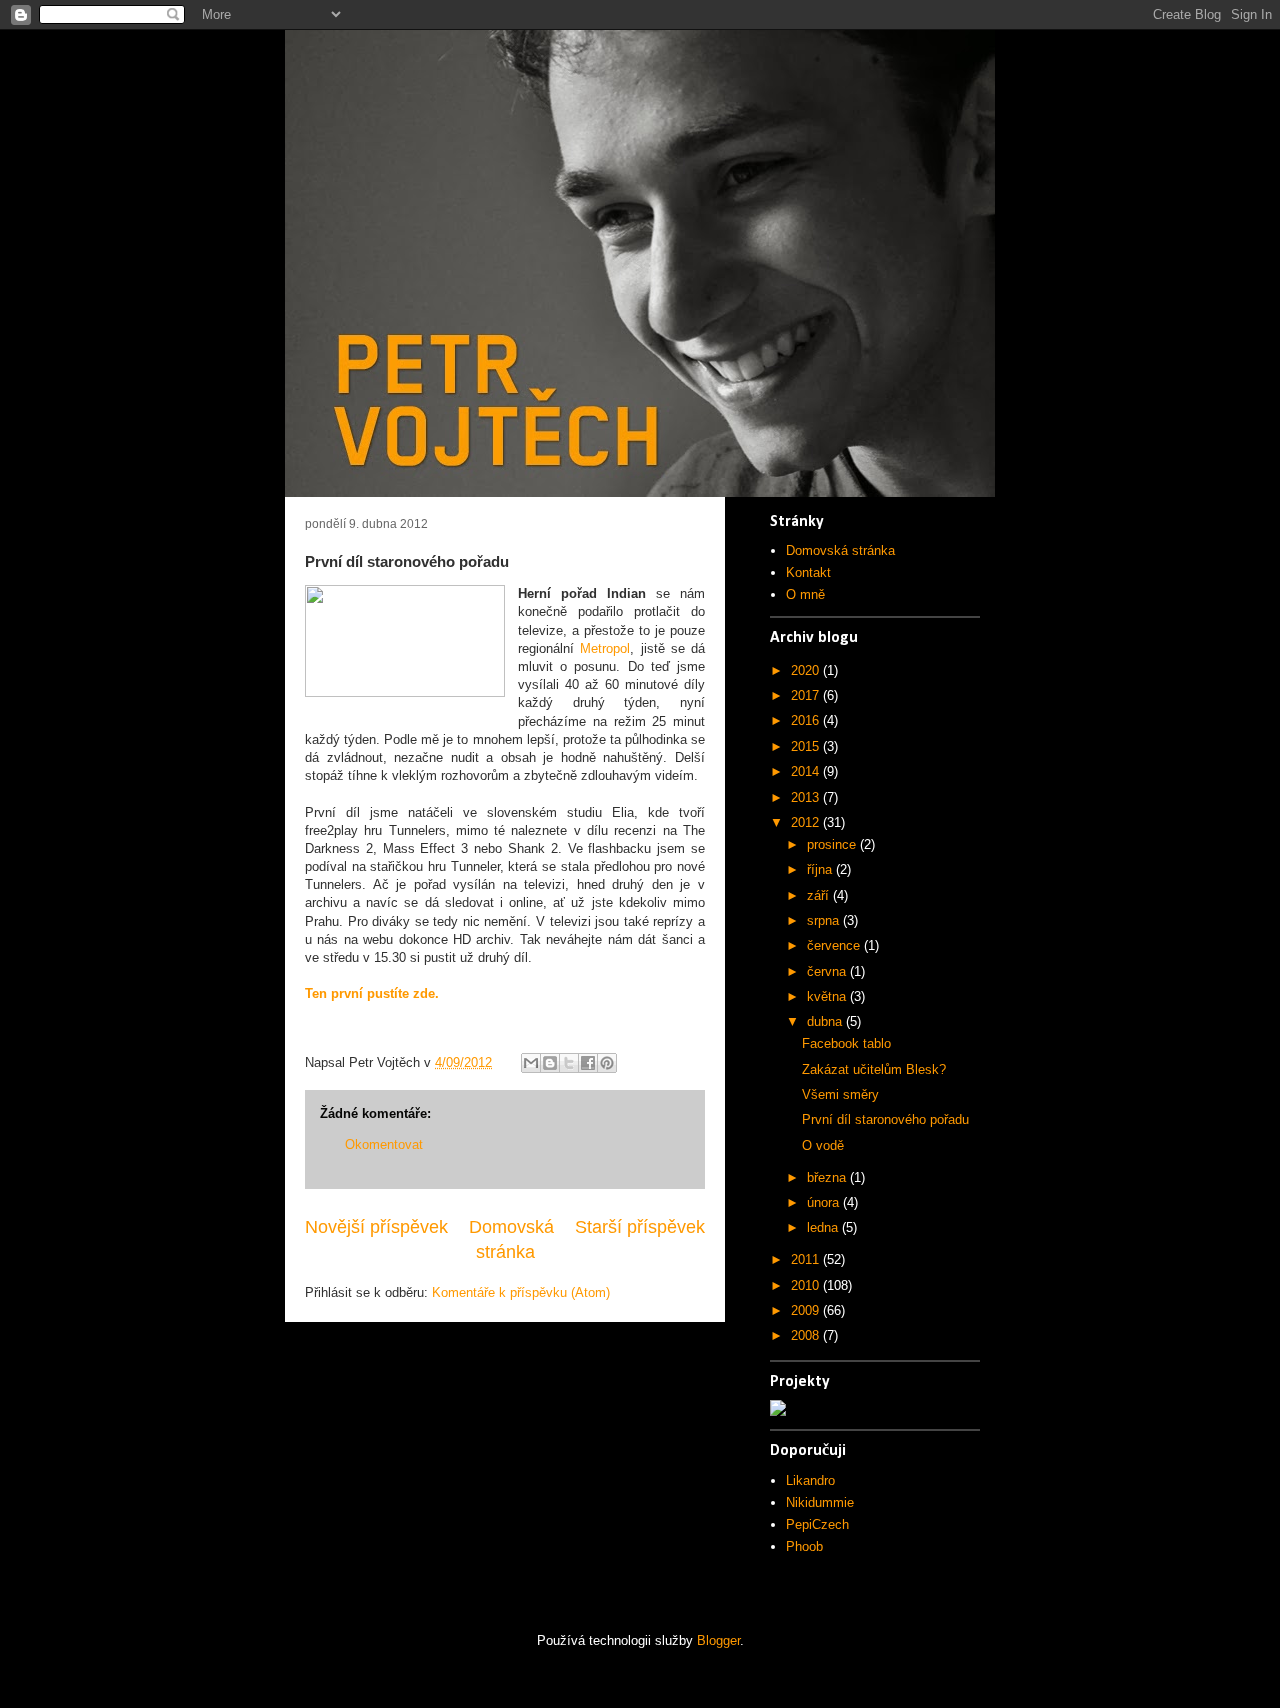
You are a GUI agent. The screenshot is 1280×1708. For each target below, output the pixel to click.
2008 (807, 1335)
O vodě (823, 1145)
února (825, 1202)
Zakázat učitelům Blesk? (874, 1069)
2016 (807, 720)
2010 (807, 1285)
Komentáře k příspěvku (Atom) (521, 1292)
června (828, 971)
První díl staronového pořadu (885, 1119)
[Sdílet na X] (569, 1063)
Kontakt (808, 572)
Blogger (718, 1640)
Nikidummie (820, 1502)
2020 (807, 670)
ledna (824, 1227)
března (828, 1177)
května (828, 996)
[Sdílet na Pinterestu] (607, 1063)
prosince (833, 844)
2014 (807, 771)
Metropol (605, 648)
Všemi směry (840, 1094)
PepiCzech (817, 1524)
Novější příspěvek (376, 1227)
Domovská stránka (840, 550)
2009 (807, 1310)
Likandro (810, 1480)
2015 (807, 746)
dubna (826, 1021)
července (835, 945)
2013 (807, 797)
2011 (807, 1259)
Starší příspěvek (640, 1227)
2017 (807, 695)
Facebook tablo (846, 1043)
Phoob (804, 1546)
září (820, 895)
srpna (825, 920)
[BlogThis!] (550, 1063)
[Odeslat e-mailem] (531, 1063)
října (821, 869)
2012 (807, 822)
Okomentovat (384, 1144)
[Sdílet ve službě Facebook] (588, 1063)
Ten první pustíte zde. (372, 993)
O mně (805, 594)
